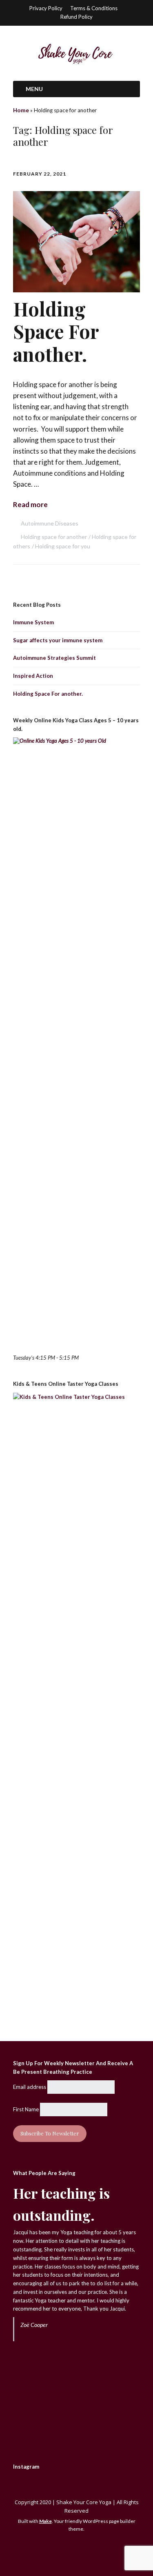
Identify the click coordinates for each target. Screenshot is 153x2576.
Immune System (33, 622)
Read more (30, 504)
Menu (34, 89)
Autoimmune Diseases (50, 523)
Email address (30, 2087)
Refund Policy (76, 17)
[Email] (67, 2550)
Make (45, 2521)
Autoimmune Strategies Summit (54, 658)
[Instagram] (79, 2550)
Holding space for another (54, 537)
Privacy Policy (46, 8)
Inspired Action (33, 676)
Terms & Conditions (94, 8)
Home (21, 110)
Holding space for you (63, 546)
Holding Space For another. (56, 331)
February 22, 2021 (40, 174)
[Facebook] (89, 2550)
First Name (26, 2109)
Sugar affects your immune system (58, 640)
